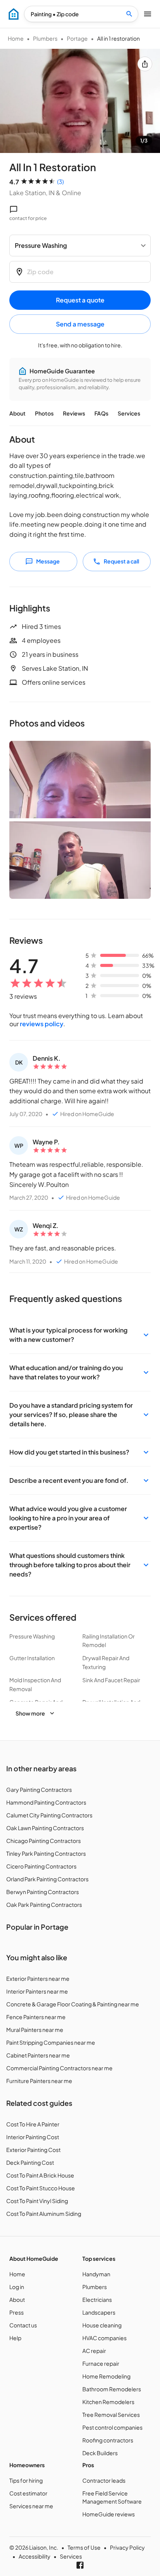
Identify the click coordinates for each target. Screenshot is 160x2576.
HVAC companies (104, 2338)
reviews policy (42, 1024)
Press (17, 2312)
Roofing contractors (108, 2440)
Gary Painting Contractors (39, 1789)
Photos (44, 413)
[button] (80, 1335)
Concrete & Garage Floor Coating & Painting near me (73, 2004)
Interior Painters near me (37, 1991)
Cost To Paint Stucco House (41, 2188)
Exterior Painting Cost (33, 2150)
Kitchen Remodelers (108, 2402)
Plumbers (45, 38)
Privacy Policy (127, 2547)
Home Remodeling (106, 2376)
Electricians (97, 2300)
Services (129, 413)
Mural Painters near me (35, 2030)
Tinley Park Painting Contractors (46, 1853)
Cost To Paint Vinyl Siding (37, 2201)
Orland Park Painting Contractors (47, 1879)
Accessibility (35, 2556)
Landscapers (99, 2312)
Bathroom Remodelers (112, 2389)
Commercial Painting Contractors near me (59, 2068)
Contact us (23, 2325)
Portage (77, 38)
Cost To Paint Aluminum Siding (44, 2214)
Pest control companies (112, 2427)
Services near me (31, 2506)
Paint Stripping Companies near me (51, 2042)
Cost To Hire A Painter (33, 2124)
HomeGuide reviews (109, 2514)
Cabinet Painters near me (38, 2055)
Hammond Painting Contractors (46, 1802)
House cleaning (102, 2325)
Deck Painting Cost (30, 2162)
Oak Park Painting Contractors (44, 1905)
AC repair (94, 2351)
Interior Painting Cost (33, 2137)
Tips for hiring (26, 2480)
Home (16, 38)
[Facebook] (80, 2565)
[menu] (14, 14)
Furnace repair (101, 2363)
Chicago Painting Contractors (43, 1841)
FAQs (101, 413)
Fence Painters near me (36, 2017)
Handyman (96, 2274)
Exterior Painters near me (38, 1978)
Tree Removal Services (111, 2415)
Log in (17, 2287)
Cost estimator (28, 2493)
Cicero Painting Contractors (41, 1866)
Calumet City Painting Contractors (49, 1815)
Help (15, 2338)
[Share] (145, 64)
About (17, 413)
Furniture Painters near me (39, 2081)
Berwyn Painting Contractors (43, 1892)
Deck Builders (100, 2453)
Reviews (74, 413)
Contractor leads (104, 2480)
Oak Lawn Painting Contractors (45, 1828)
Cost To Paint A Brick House (40, 2175)
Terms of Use (84, 2547)
